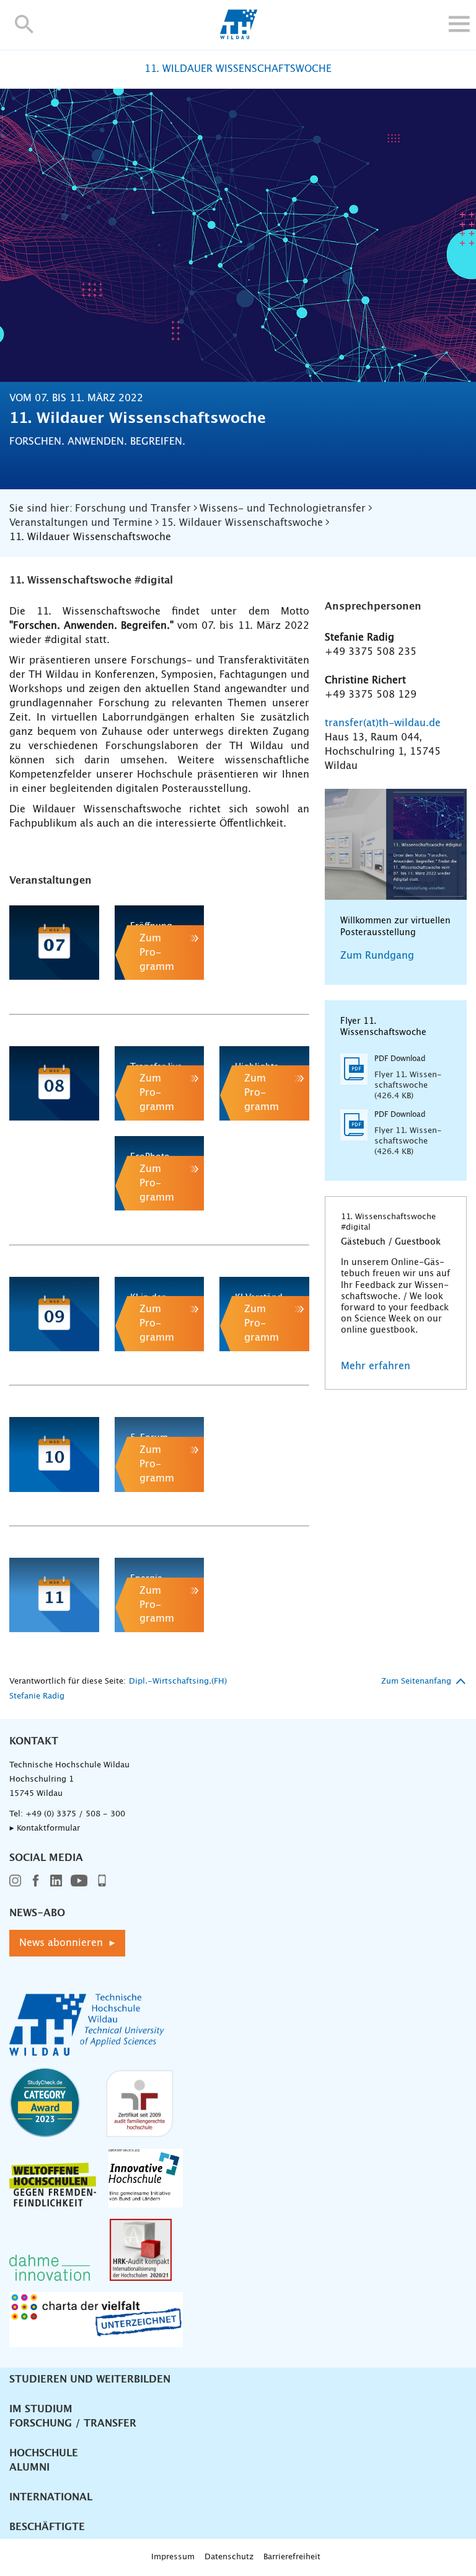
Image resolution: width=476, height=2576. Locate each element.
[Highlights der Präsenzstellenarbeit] (264, 1083)
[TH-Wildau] (238, 36)
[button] (24, 24)
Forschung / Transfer (73, 2423)
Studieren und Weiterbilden (90, 2379)
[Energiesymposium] (160, 1595)
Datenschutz (229, 2557)
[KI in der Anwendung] (160, 1314)
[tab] (15, 998)
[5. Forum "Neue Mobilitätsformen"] (160, 1454)
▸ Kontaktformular (45, 1828)
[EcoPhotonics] (160, 1173)
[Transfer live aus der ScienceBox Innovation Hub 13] (160, 1083)
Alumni (29, 2467)
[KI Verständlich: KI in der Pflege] (264, 1314)
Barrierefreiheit (292, 2557)
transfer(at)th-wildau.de (383, 723)
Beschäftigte (47, 2527)
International (51, 2497)
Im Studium (41, 2409)
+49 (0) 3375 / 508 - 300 (75, 1814)
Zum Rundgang (377, 956)
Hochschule (44, 2453)
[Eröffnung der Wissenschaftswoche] (160, 943)
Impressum (173, 2557)
